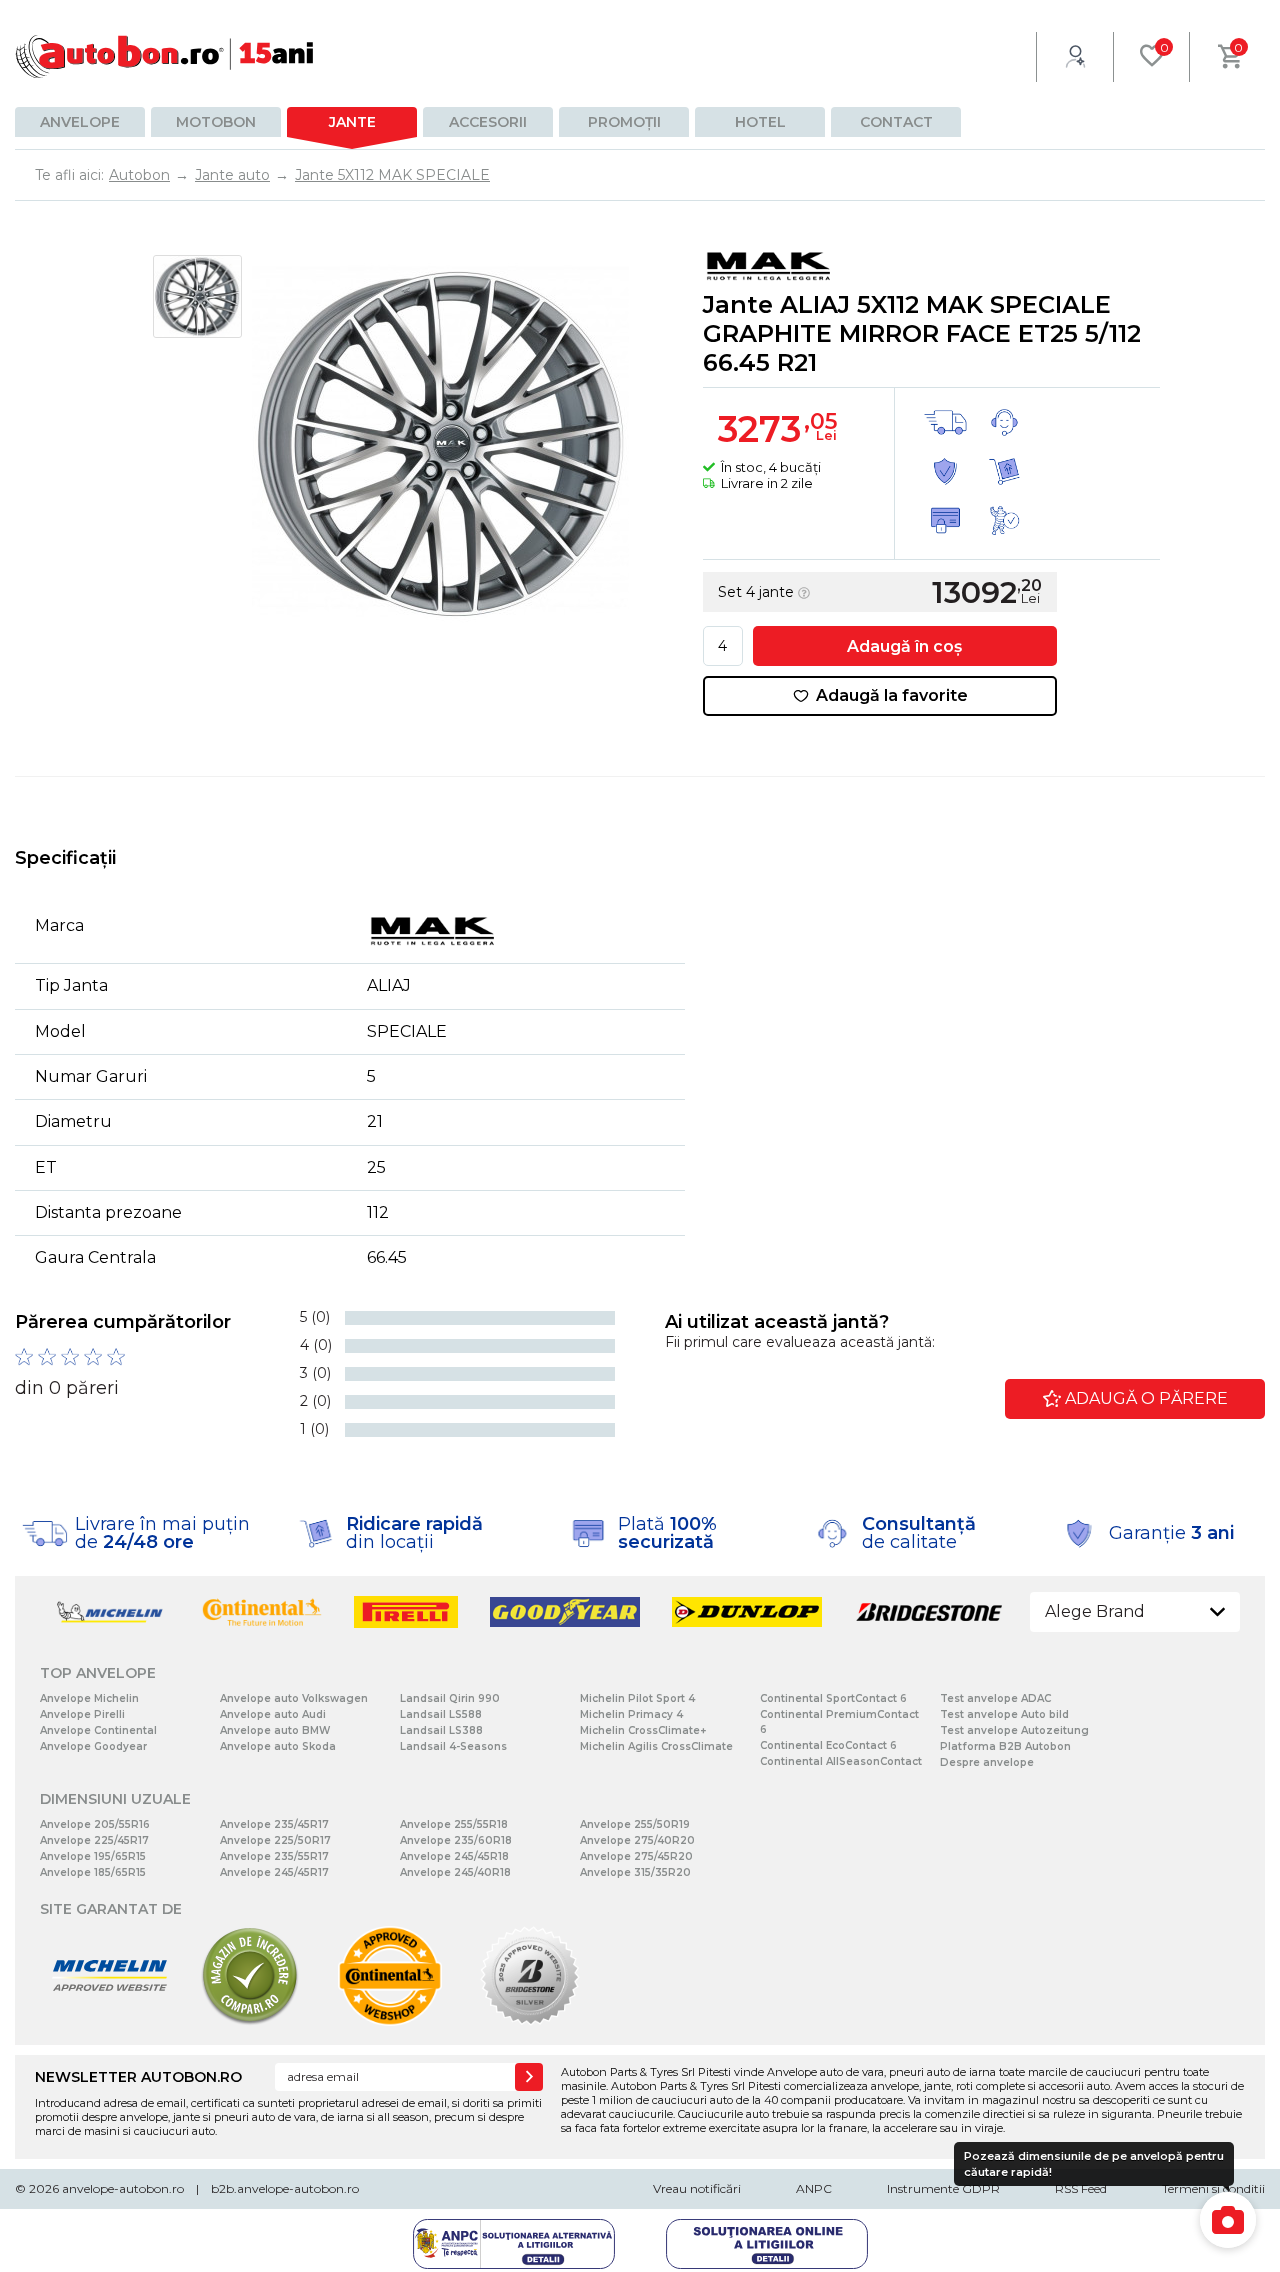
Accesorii (488, 122)
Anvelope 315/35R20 (635, 1872)
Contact (896, 122)
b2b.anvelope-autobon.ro (285, 2188)
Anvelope (80, 122)
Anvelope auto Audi (273, 1714)
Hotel (760, 122)
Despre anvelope (987, 1762)
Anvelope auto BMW (275, 1730)
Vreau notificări (697, 2188)
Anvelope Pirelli (82, 1714)
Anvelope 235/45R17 (274, 1824)
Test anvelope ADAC (995, 1698)
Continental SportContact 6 (833, 1698)
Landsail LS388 (441, 1730)
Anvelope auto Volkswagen (294, 1698)
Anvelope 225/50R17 (275, 1840)
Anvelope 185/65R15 (93, 1872)
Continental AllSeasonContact (841, 1761)
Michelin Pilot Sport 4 (637, 1698)
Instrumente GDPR (943, 2188)
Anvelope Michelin (89, 1698)
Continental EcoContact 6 (828, 1745)
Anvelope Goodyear (93, 1746)
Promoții (624, 122)
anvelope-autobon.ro (123, 2188)
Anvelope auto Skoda (278, 1746)
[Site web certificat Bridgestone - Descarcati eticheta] (530, 2021)
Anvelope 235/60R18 (456, 1840)
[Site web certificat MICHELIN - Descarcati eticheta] (110, 2021)
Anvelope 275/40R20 (637, 1840)
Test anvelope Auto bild (1004, 1714)
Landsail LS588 (441, 1714)
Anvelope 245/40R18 (455, 1872)
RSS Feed (1081, 2188)
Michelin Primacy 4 (631, 1714)
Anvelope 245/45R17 (274, 1872)
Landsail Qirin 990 (450, 1698)
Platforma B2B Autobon (1005, 1746)
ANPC (814, 2188)
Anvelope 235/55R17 (274, 1856)
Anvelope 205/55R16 (95, 1824)
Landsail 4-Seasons (453, 1746)
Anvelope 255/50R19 (635, 1824)
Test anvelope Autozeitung (1014, 1730)
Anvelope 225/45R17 (94, 1840)
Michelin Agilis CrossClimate (656, 1746)
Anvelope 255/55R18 (454, 1824)
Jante (352, 122)
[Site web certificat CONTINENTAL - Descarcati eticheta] (390, 2021)
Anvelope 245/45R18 (454, 1856)
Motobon (216, 122)
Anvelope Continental (98, 1730)
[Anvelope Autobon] (165, 56)
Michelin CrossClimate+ (643, 1730)
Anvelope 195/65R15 (93, 1856)
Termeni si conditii (1213, 2188)
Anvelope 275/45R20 (636, 1856)
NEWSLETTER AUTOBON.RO (138, 2077)
